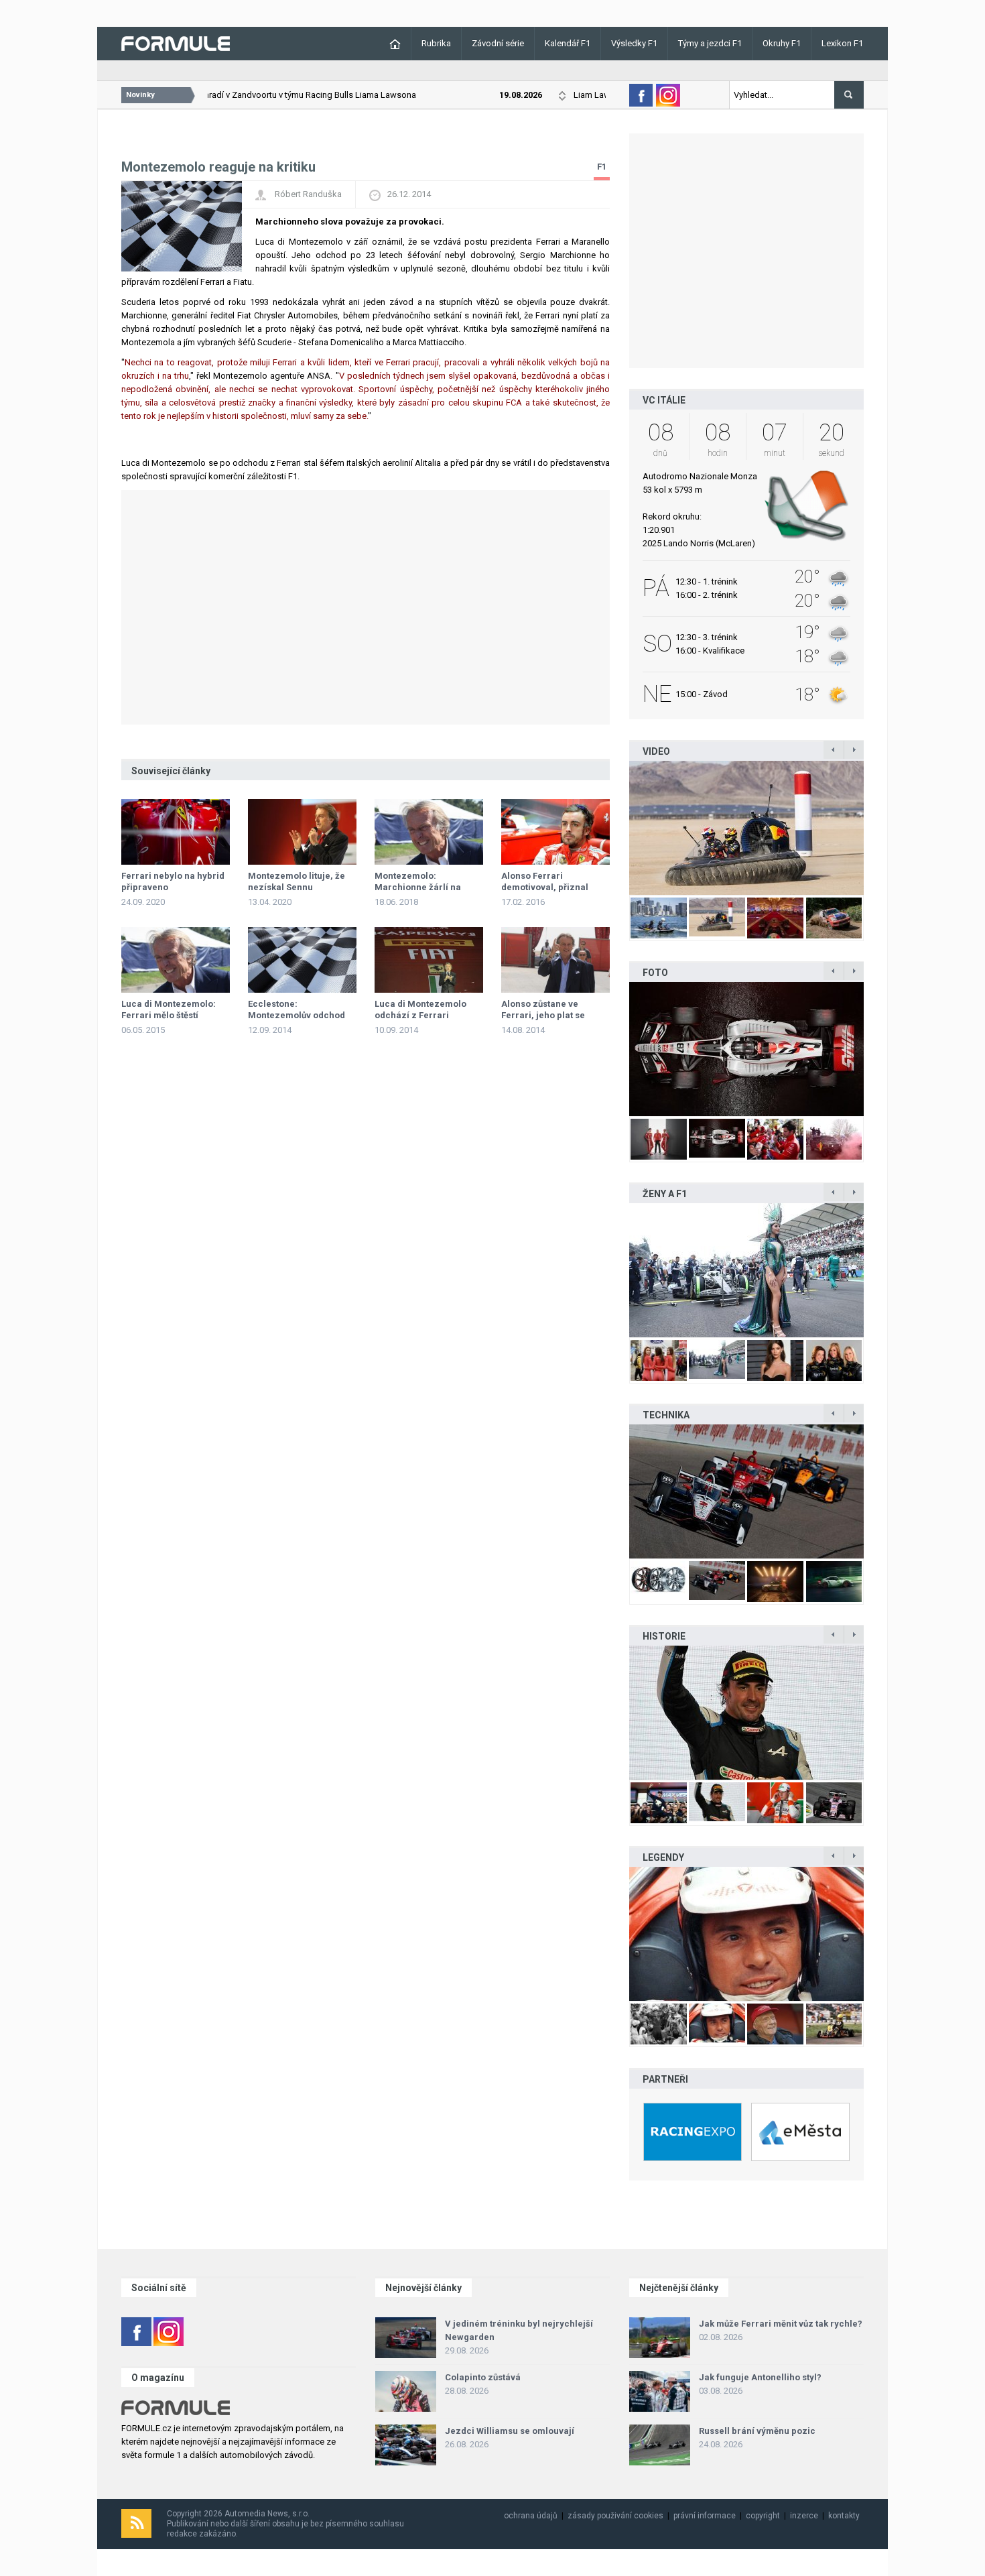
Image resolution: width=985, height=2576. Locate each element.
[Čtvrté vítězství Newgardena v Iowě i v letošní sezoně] (746, 1491)
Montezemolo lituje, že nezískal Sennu (297, 881)
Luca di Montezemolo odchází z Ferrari (420, 1009)
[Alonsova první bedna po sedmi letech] (746, 1713)
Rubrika (436, 43)
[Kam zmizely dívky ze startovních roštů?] (746, 1270)
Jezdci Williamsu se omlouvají (510, 2431)
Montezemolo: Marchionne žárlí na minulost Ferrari (418, 887)
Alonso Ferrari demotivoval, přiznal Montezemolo (545, 887)
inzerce (804, 2516)
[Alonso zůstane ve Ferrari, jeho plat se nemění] (555, 960)
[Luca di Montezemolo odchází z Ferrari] (429, 960)
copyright (763, 2516)
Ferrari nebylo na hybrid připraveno (173, 881)
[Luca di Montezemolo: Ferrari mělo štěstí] (176, 960)
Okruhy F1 (782, 43)
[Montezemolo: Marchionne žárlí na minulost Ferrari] (429, 832)
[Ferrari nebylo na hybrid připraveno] (176, 832)
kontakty (844, 2516)
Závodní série (498, 43)
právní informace (705, 2516)
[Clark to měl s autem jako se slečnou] (746, 1934)
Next (878, 828)
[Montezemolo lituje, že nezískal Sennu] (302, 832)
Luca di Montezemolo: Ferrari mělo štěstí (169, 1009)
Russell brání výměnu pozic (757, 2431)
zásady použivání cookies (615, 2516)
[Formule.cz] (176, 43)
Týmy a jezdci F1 (710, 43)
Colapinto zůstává (483, 2377)
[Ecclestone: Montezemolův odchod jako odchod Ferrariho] (302, 960)
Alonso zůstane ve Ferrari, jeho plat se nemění (543, 1015)
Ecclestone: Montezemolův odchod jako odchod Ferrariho (297, 1015)
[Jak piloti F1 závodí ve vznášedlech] (746, 828)
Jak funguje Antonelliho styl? (760, 2377)
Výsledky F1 (634, 43)
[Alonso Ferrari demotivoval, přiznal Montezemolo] (555, 832)
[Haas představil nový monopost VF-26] (746, 1049)
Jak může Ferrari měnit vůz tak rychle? (781, 2324)
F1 (602, 167)
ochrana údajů (531, 2516)
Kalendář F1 (568, 43)
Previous (615, 828)
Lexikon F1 (842, 43)
